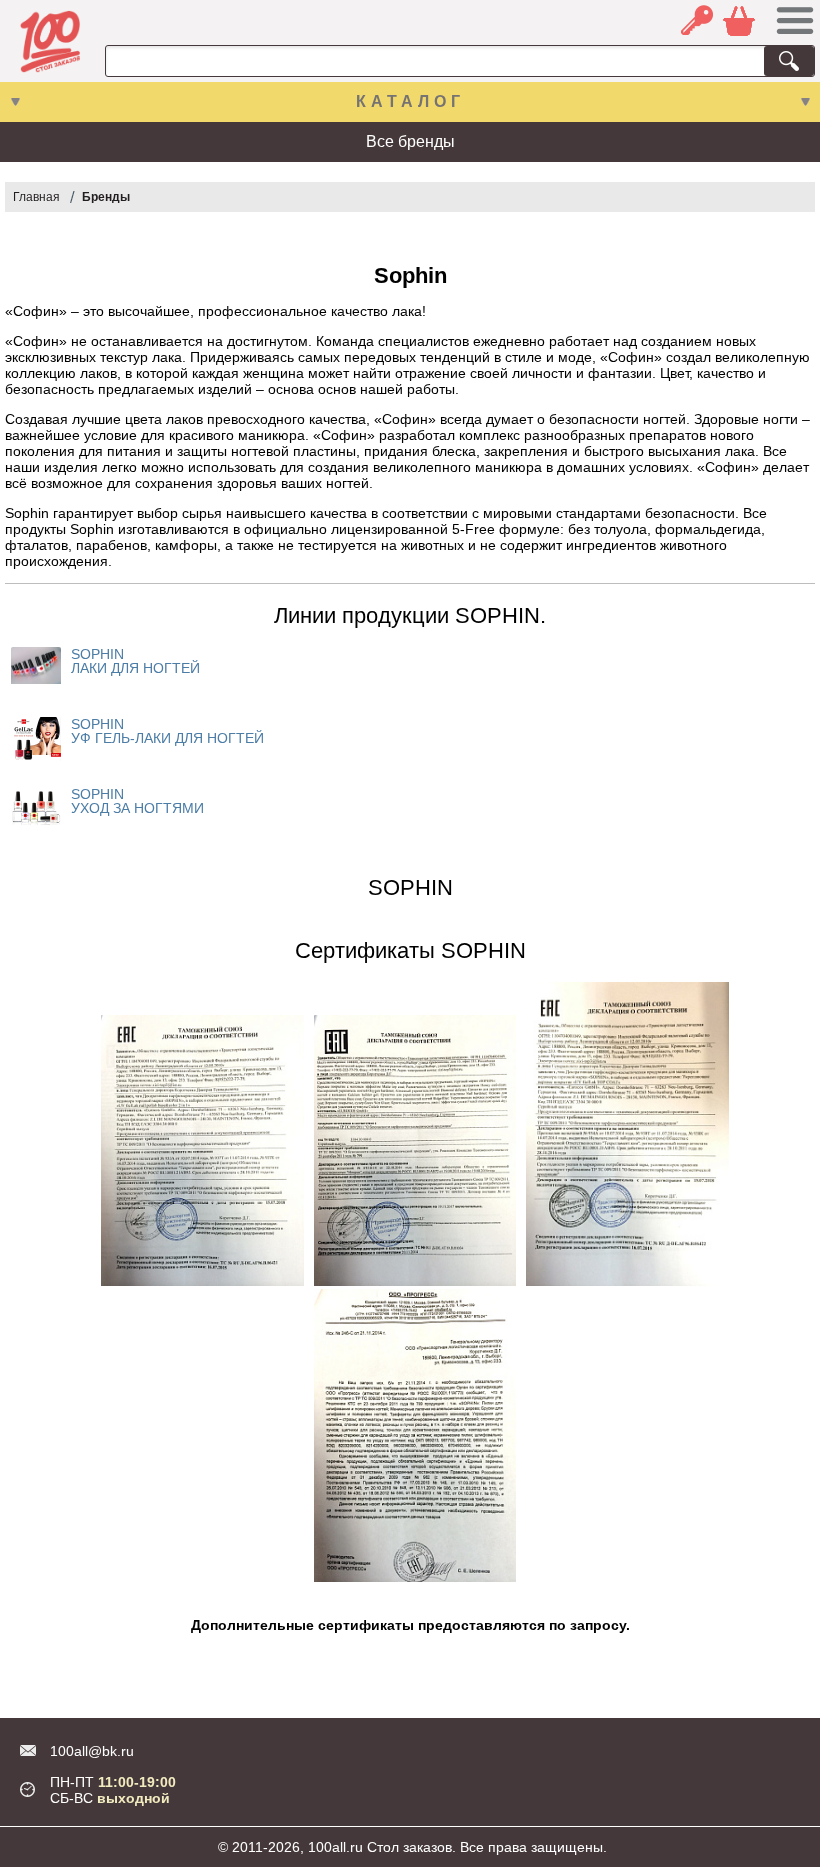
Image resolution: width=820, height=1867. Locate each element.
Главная (36, 197)
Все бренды (410, 141)
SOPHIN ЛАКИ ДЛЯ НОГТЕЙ (135, 661)
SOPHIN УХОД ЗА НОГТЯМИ (137, 801)
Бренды (106, 197)
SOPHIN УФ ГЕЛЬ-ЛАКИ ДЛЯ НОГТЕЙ (167, 731)
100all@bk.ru (92, 1751)
